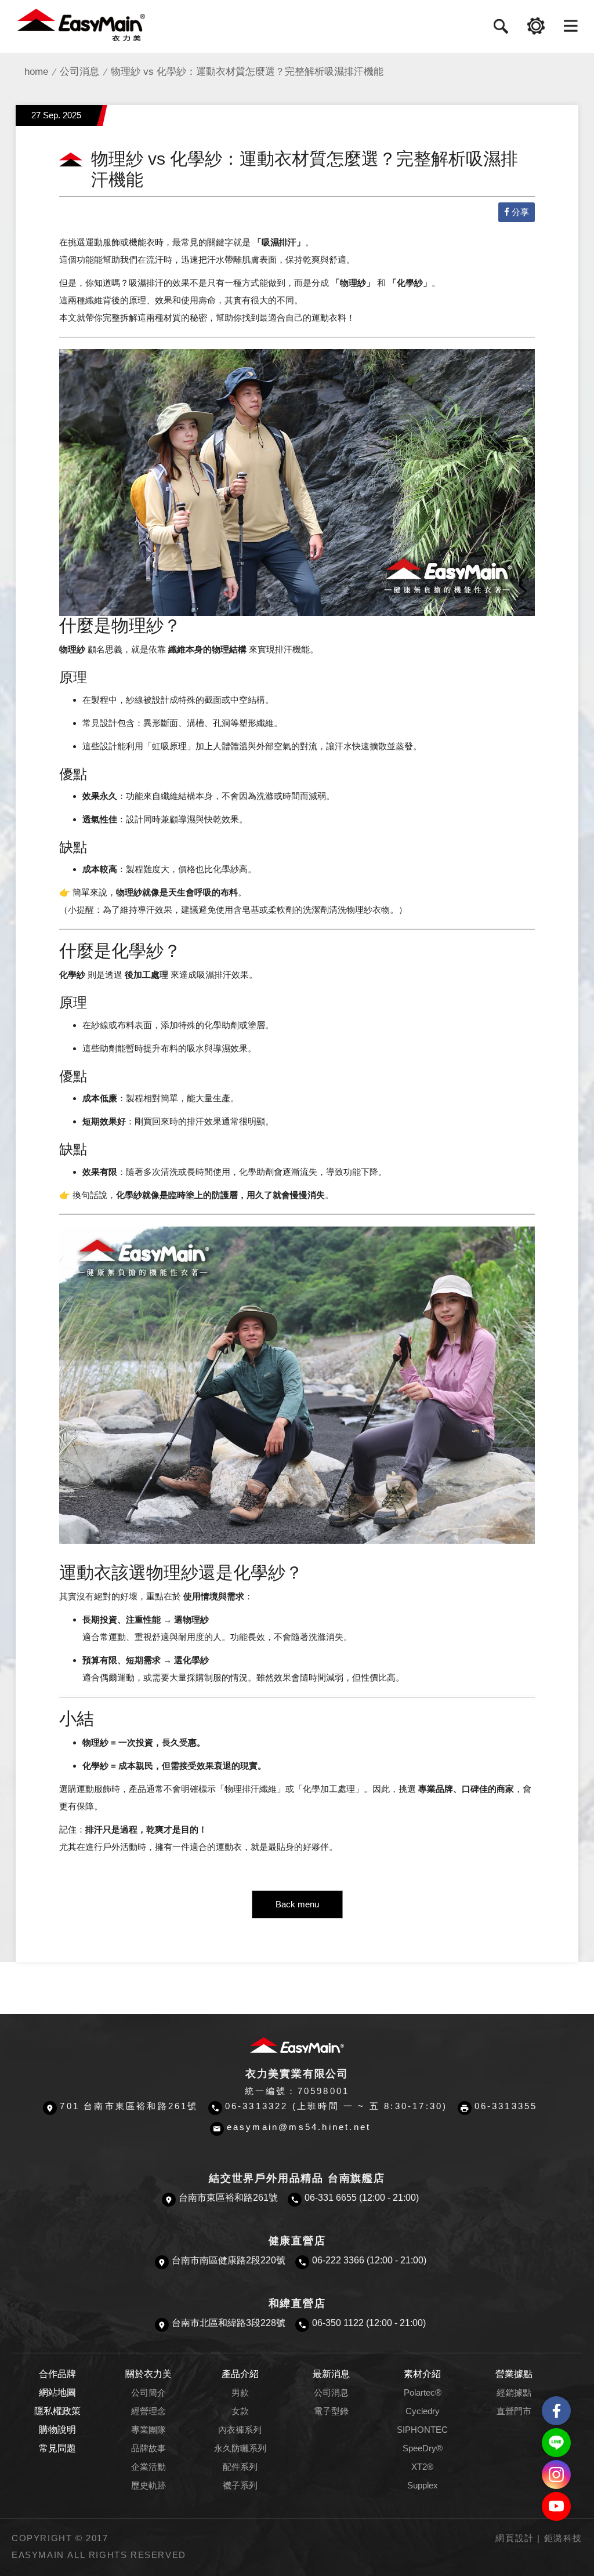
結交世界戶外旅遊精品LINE (556, 2443)
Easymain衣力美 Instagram (556, 2475)
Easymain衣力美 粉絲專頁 (556, 2411)
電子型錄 (331, 2411)
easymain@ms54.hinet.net (299, 2127)
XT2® (422, 2467)
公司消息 (79, 72)
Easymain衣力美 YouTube (556, 2506)
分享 (520, 212)
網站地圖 (57, 2392)
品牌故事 (148, 2448)
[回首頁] (81, 24)
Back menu (297, 1904)
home (36, 72)
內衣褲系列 (240, 2430)
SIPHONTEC (422, 2430)
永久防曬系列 (240, 2448)
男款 (240, 2393)
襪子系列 (240, 2486)
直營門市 (514, 2411)
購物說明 (57, 2430)
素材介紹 (422, 2374)
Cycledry (423, 2411)
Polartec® (423, 2393)
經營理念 (148, 2411)
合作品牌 (57, 2374)
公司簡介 (148, 2393)
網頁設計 (515, 2538)
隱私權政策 (57, 2411)
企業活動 (148, 2467)
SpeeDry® (423, 2448)
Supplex (423, 2486)
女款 (240, 2411)
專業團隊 (148, 2430)
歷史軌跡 (148, 2486)
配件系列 (240, 2467)
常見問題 (57, 2448)
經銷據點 (514, 2393)
